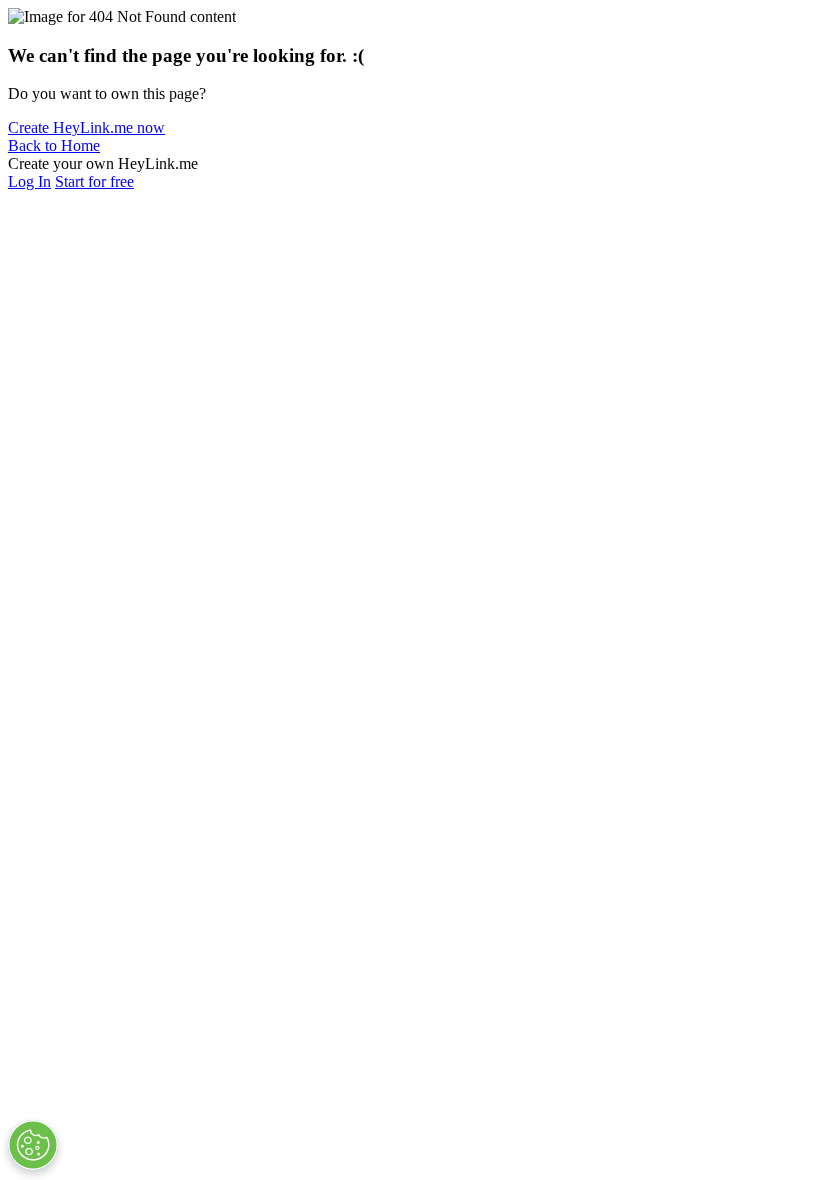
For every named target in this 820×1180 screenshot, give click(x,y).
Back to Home (54, 145)
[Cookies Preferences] (33, 1145)
